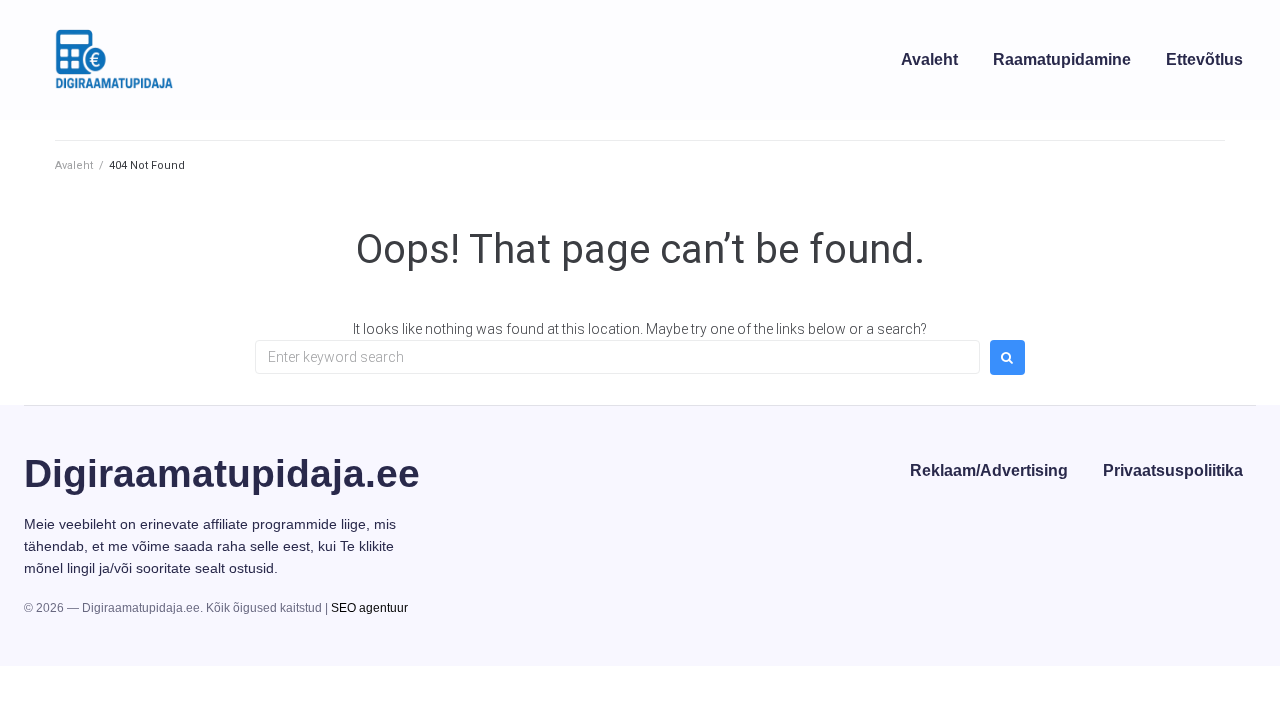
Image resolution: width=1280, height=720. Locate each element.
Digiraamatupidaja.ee (222, 473)
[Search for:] (617, 357)
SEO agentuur (369, 608)
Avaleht (74, 165)
